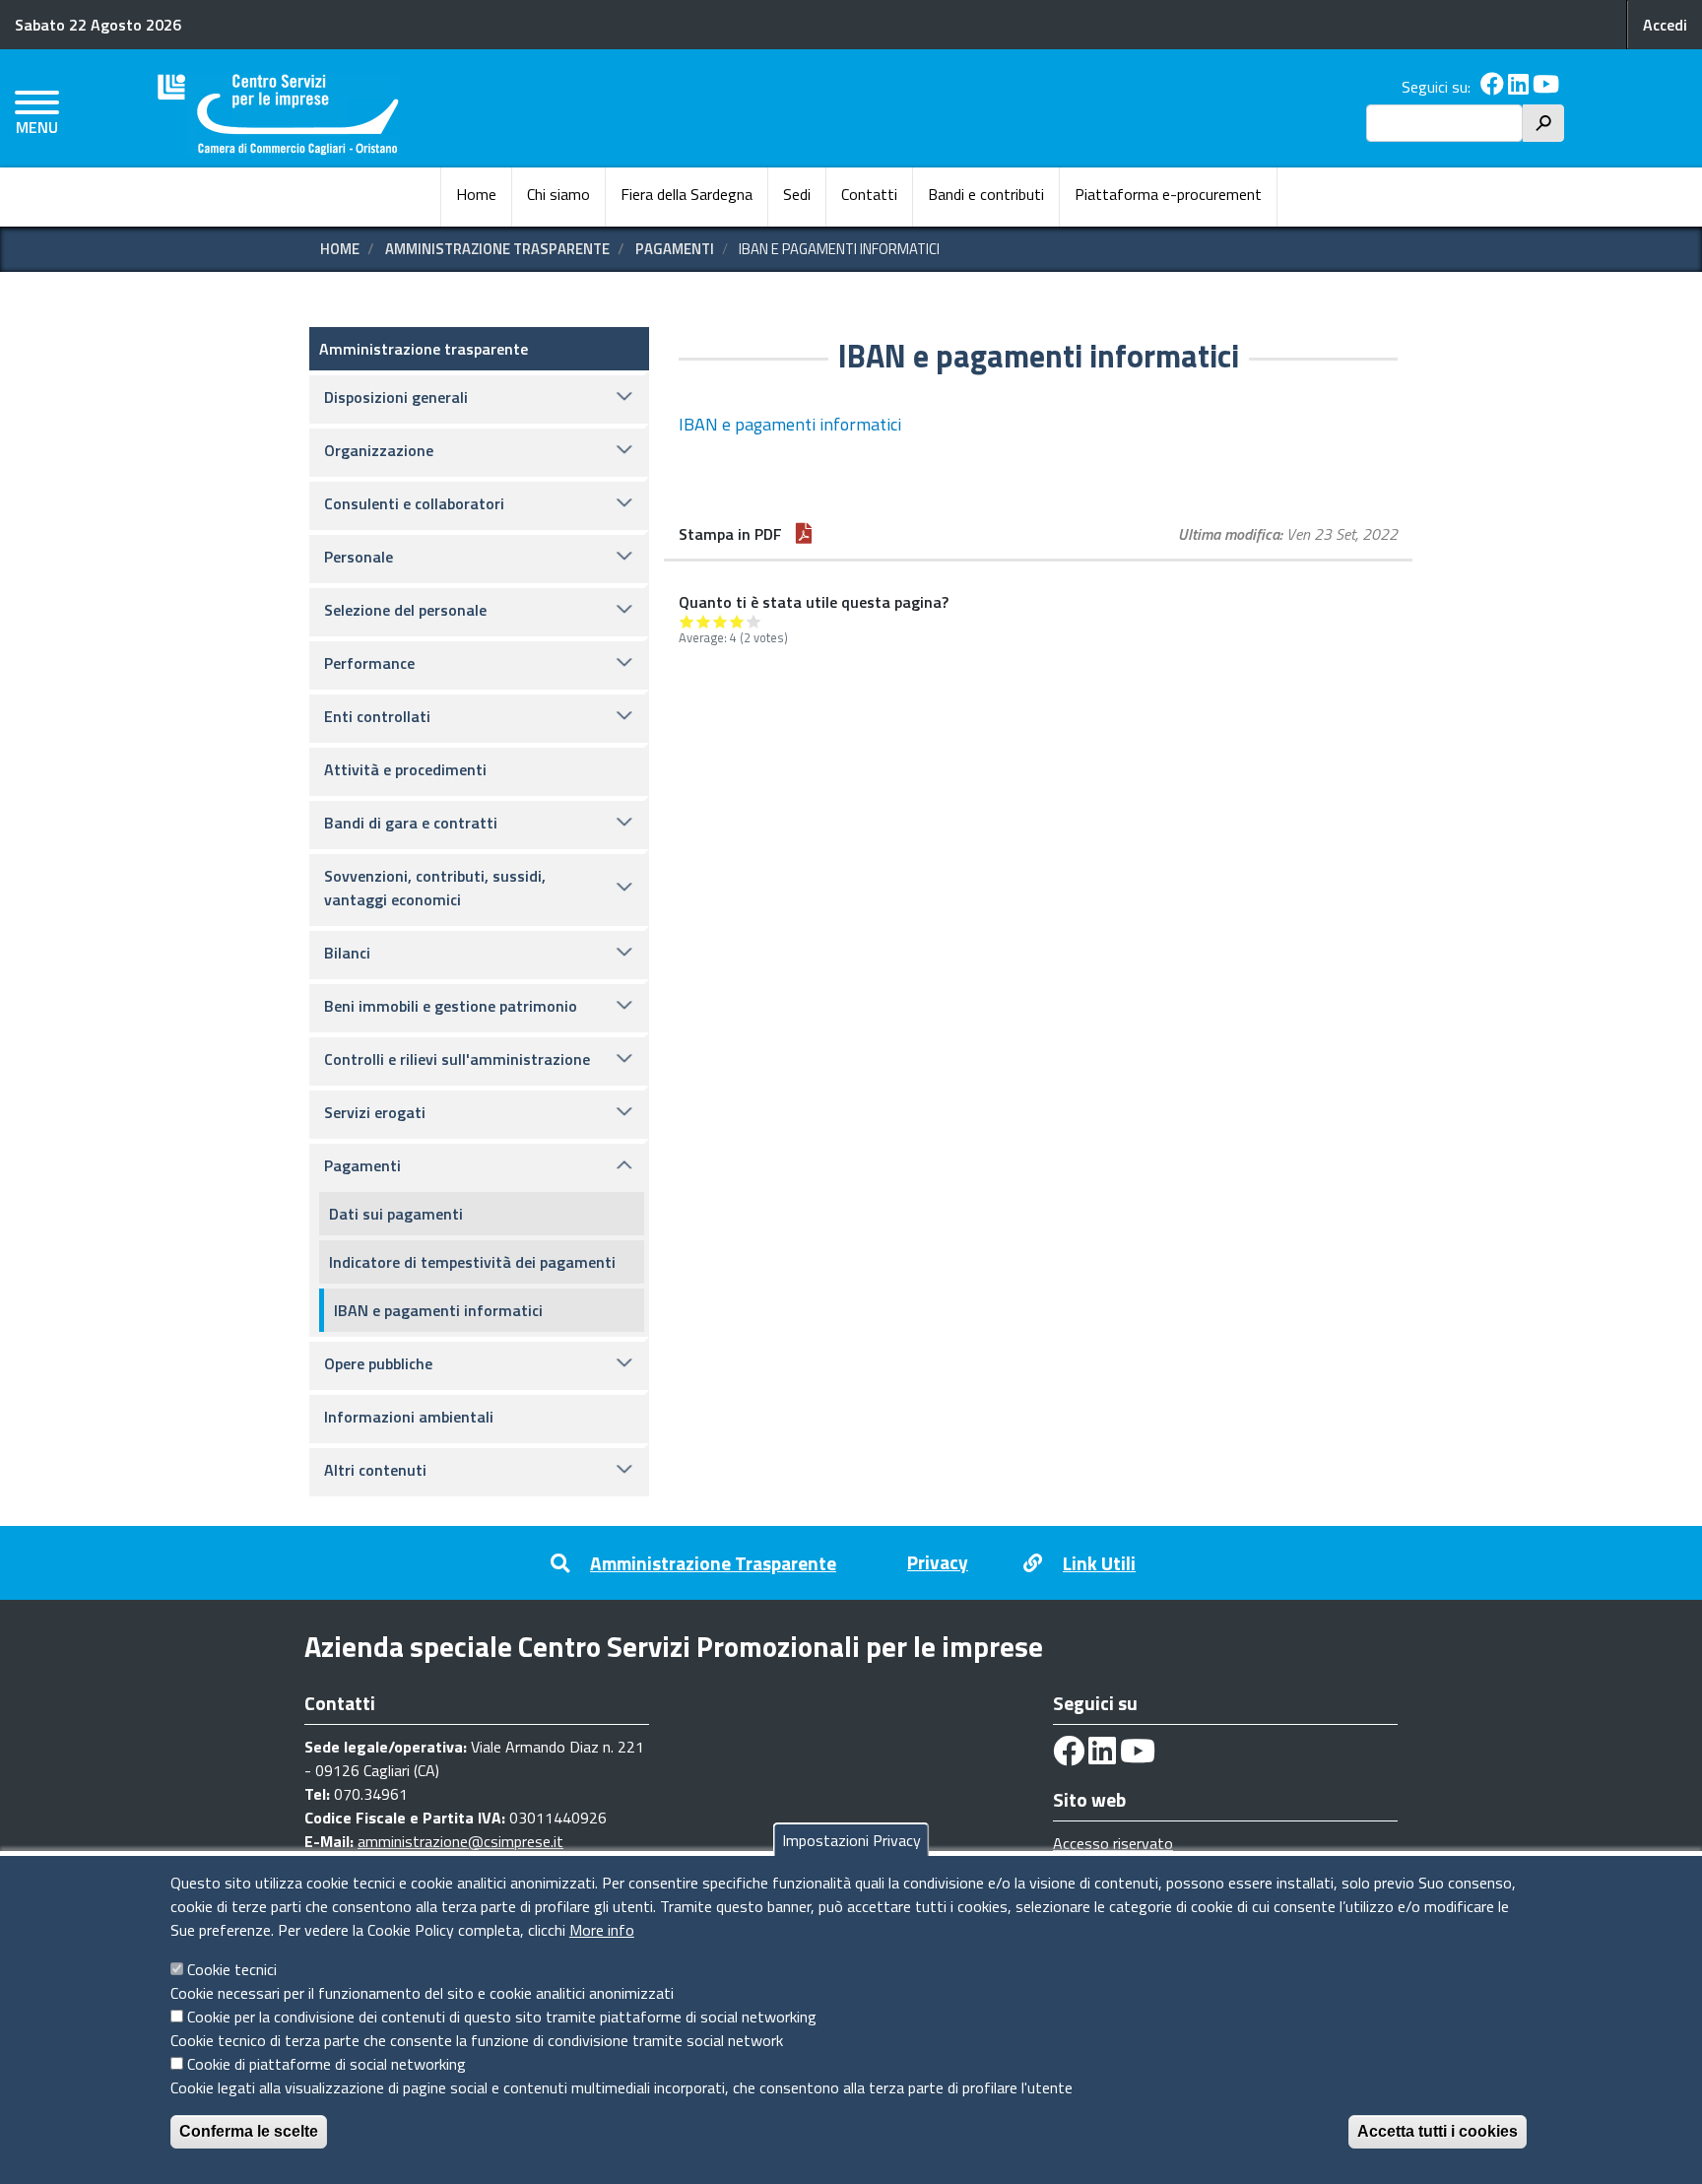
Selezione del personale (405, 610)
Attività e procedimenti (405, 769)
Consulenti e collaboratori (414, 503)
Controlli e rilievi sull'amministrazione (457, 1059)
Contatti (869, 194)
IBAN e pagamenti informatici (790, 424)
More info (602, 1930)
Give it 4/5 (737, 621)
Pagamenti (675, 249)
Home (476, 194)
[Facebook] (1492, 87)
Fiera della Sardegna (687, 194)
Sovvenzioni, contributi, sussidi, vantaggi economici (435, 888)
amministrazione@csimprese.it (460, 1841)
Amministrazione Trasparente (713, 1563)
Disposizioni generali (396, 397)
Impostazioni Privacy (851, 1840)
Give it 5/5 (754, 621)
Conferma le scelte (249, 2131)
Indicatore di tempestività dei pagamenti (472, 1262)
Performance (369, 663)
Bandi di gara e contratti (411, 823)
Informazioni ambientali (409, 1417)
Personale (359, 557)
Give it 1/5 (687, 621)
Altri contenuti (375, 1470)
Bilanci (347, 953)
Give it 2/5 (704, 621)
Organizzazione (379, 450)
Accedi (1665, 25)
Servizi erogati (375, 1112)
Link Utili (1099, 1563)
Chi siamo (558, 194)
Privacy (938, 1562)
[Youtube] (1546, 87)
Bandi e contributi (986, 194)
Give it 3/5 (720, 621)
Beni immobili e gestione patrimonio (451, 1006)
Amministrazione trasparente (497, 249)
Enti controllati (377, 716)
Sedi (797, 194)
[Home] (278, 115)
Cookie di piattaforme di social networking (327, 2064)
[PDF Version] (804, 534)
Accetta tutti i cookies (1438, 2131)
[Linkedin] (1518, 87)
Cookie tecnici (232, 1969)
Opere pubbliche (378, 1363)
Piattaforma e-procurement (1168, 194)
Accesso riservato (1113, 1843)
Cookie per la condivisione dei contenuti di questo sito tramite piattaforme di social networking (502, 2017)
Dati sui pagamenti (396, 1214)
